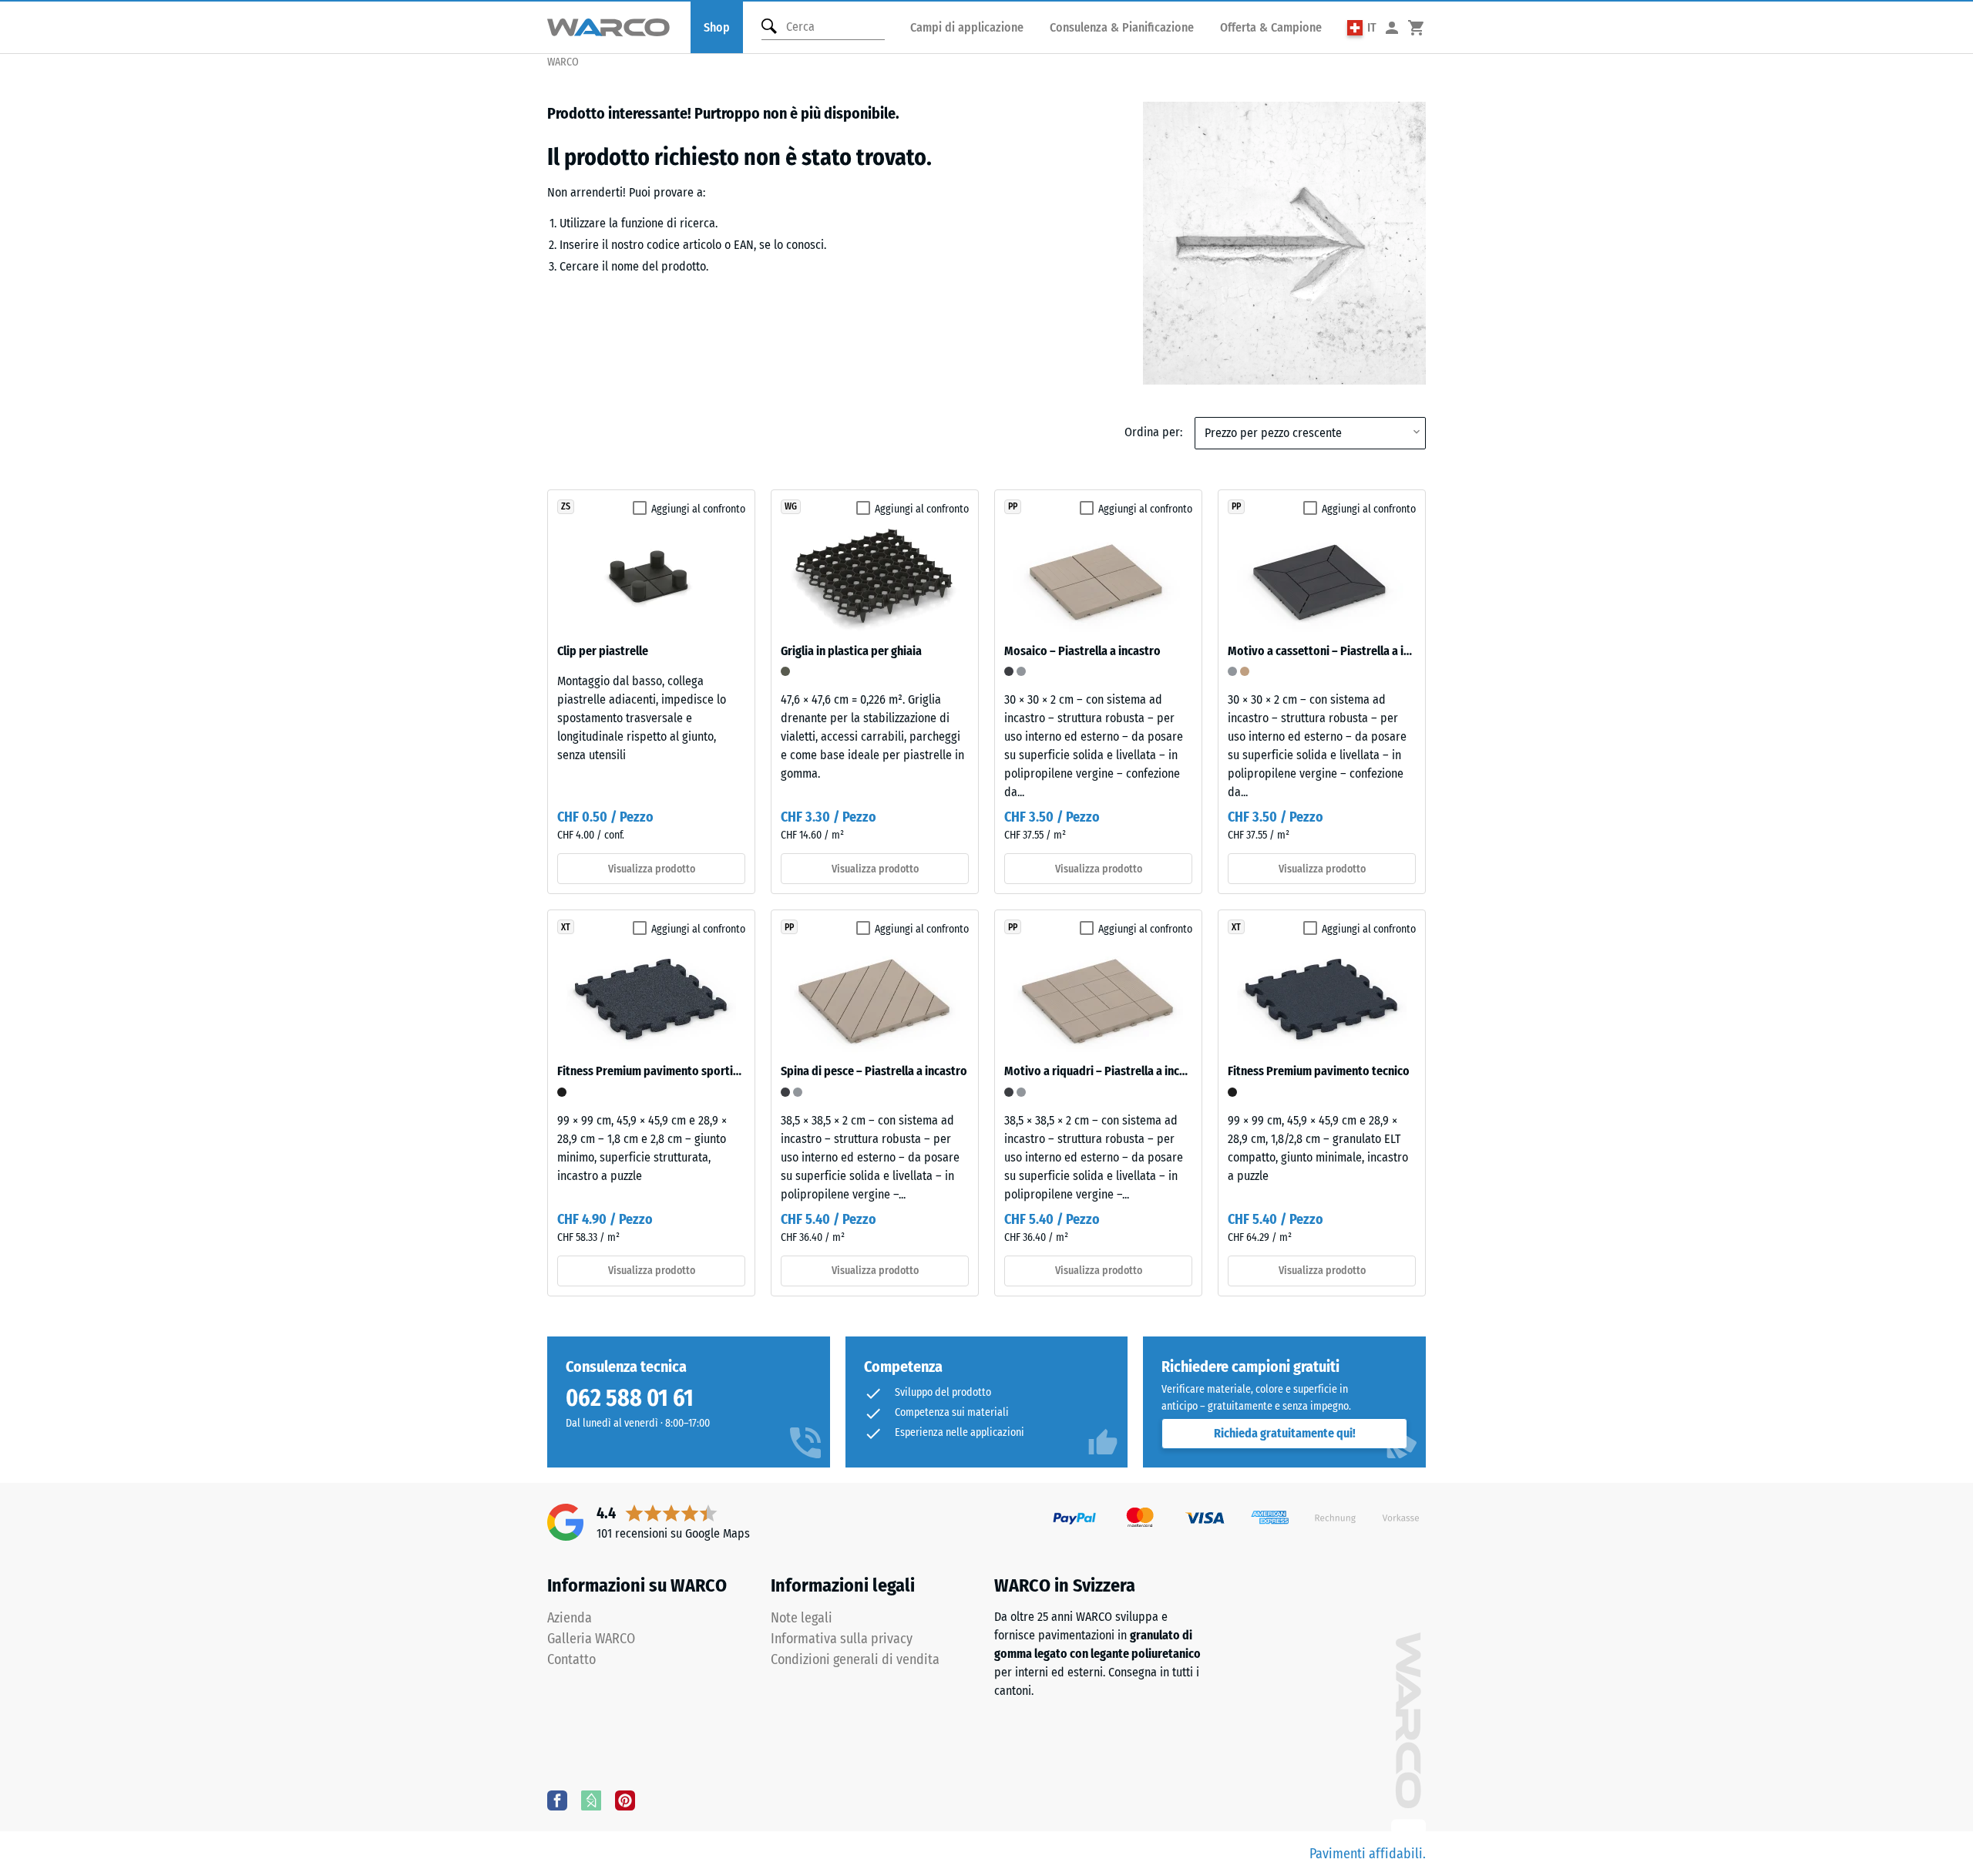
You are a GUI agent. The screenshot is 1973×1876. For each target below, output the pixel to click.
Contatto (571, 1659)
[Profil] (1392, 27)
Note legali (802, 1618)
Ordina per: (1153, 432)
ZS (566, 506)
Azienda (570, 1618)
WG (791, 506)
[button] (1362, 27)
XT (566, 927)
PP (1013, 506)
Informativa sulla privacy (842, 1639)
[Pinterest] (625, 1800)
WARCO (563, 62)
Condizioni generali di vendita (855, 1659)
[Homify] (591, 1800)
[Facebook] (557, 1800)
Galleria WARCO (591, 1639)
